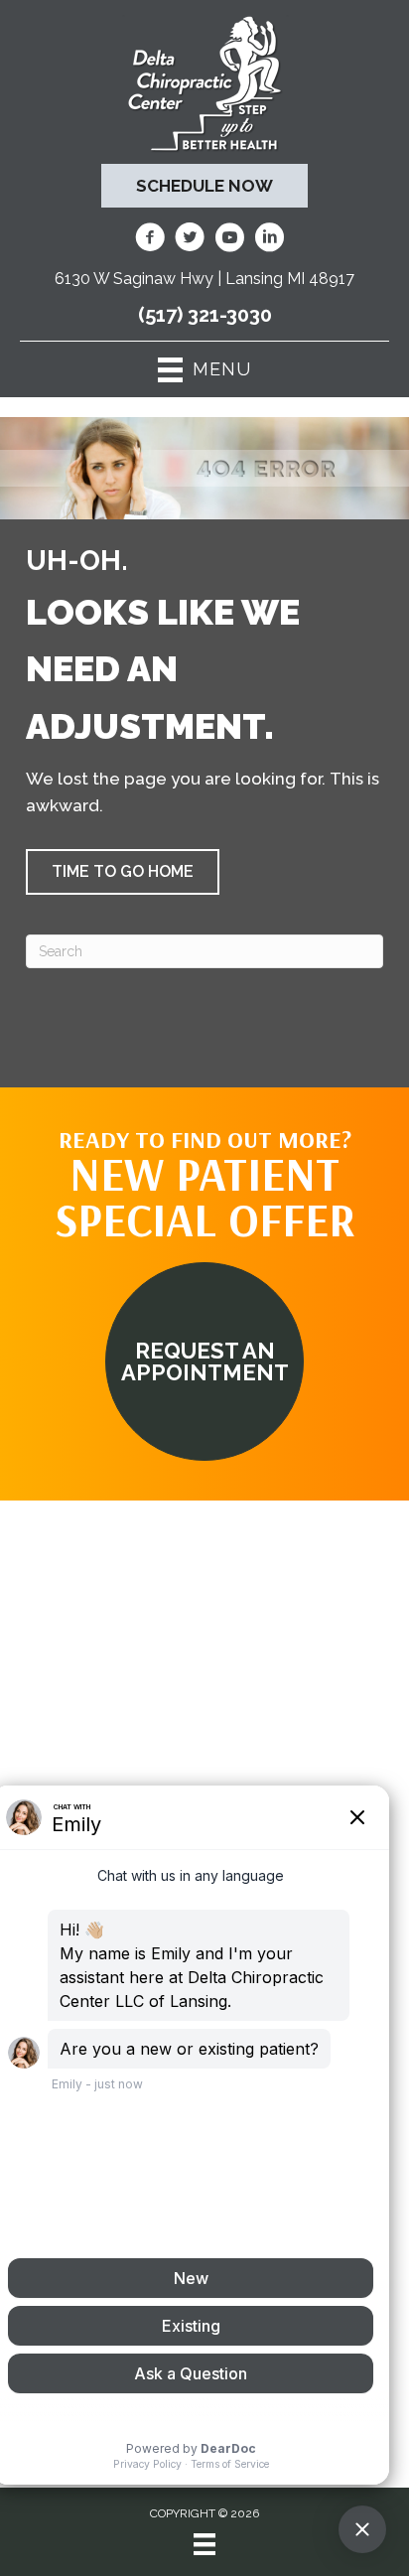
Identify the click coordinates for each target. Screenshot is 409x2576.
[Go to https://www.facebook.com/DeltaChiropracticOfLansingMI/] (150, 240)
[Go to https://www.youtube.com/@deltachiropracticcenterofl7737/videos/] (229, 240)
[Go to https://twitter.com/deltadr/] (190, 240)
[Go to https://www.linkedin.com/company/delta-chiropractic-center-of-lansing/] (269, 240)
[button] (123, 872)
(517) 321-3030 (205, 315)
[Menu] (204, 2544)
